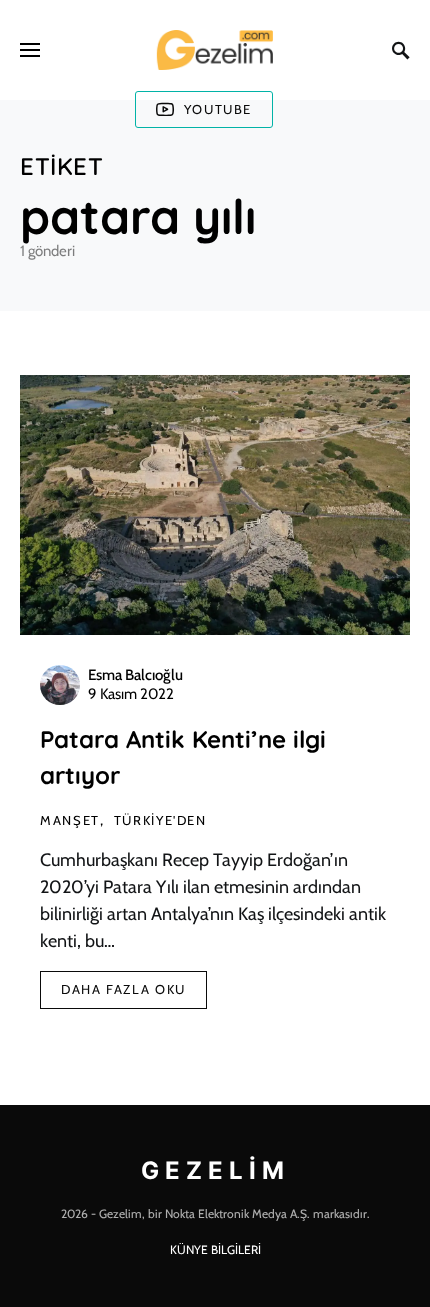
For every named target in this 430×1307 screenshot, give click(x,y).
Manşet (70, 820)
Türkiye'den (160, 820)
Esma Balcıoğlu (135, 675)
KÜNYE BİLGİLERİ (215, 1249)
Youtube (218, 109)
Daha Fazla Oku (123, 989)
